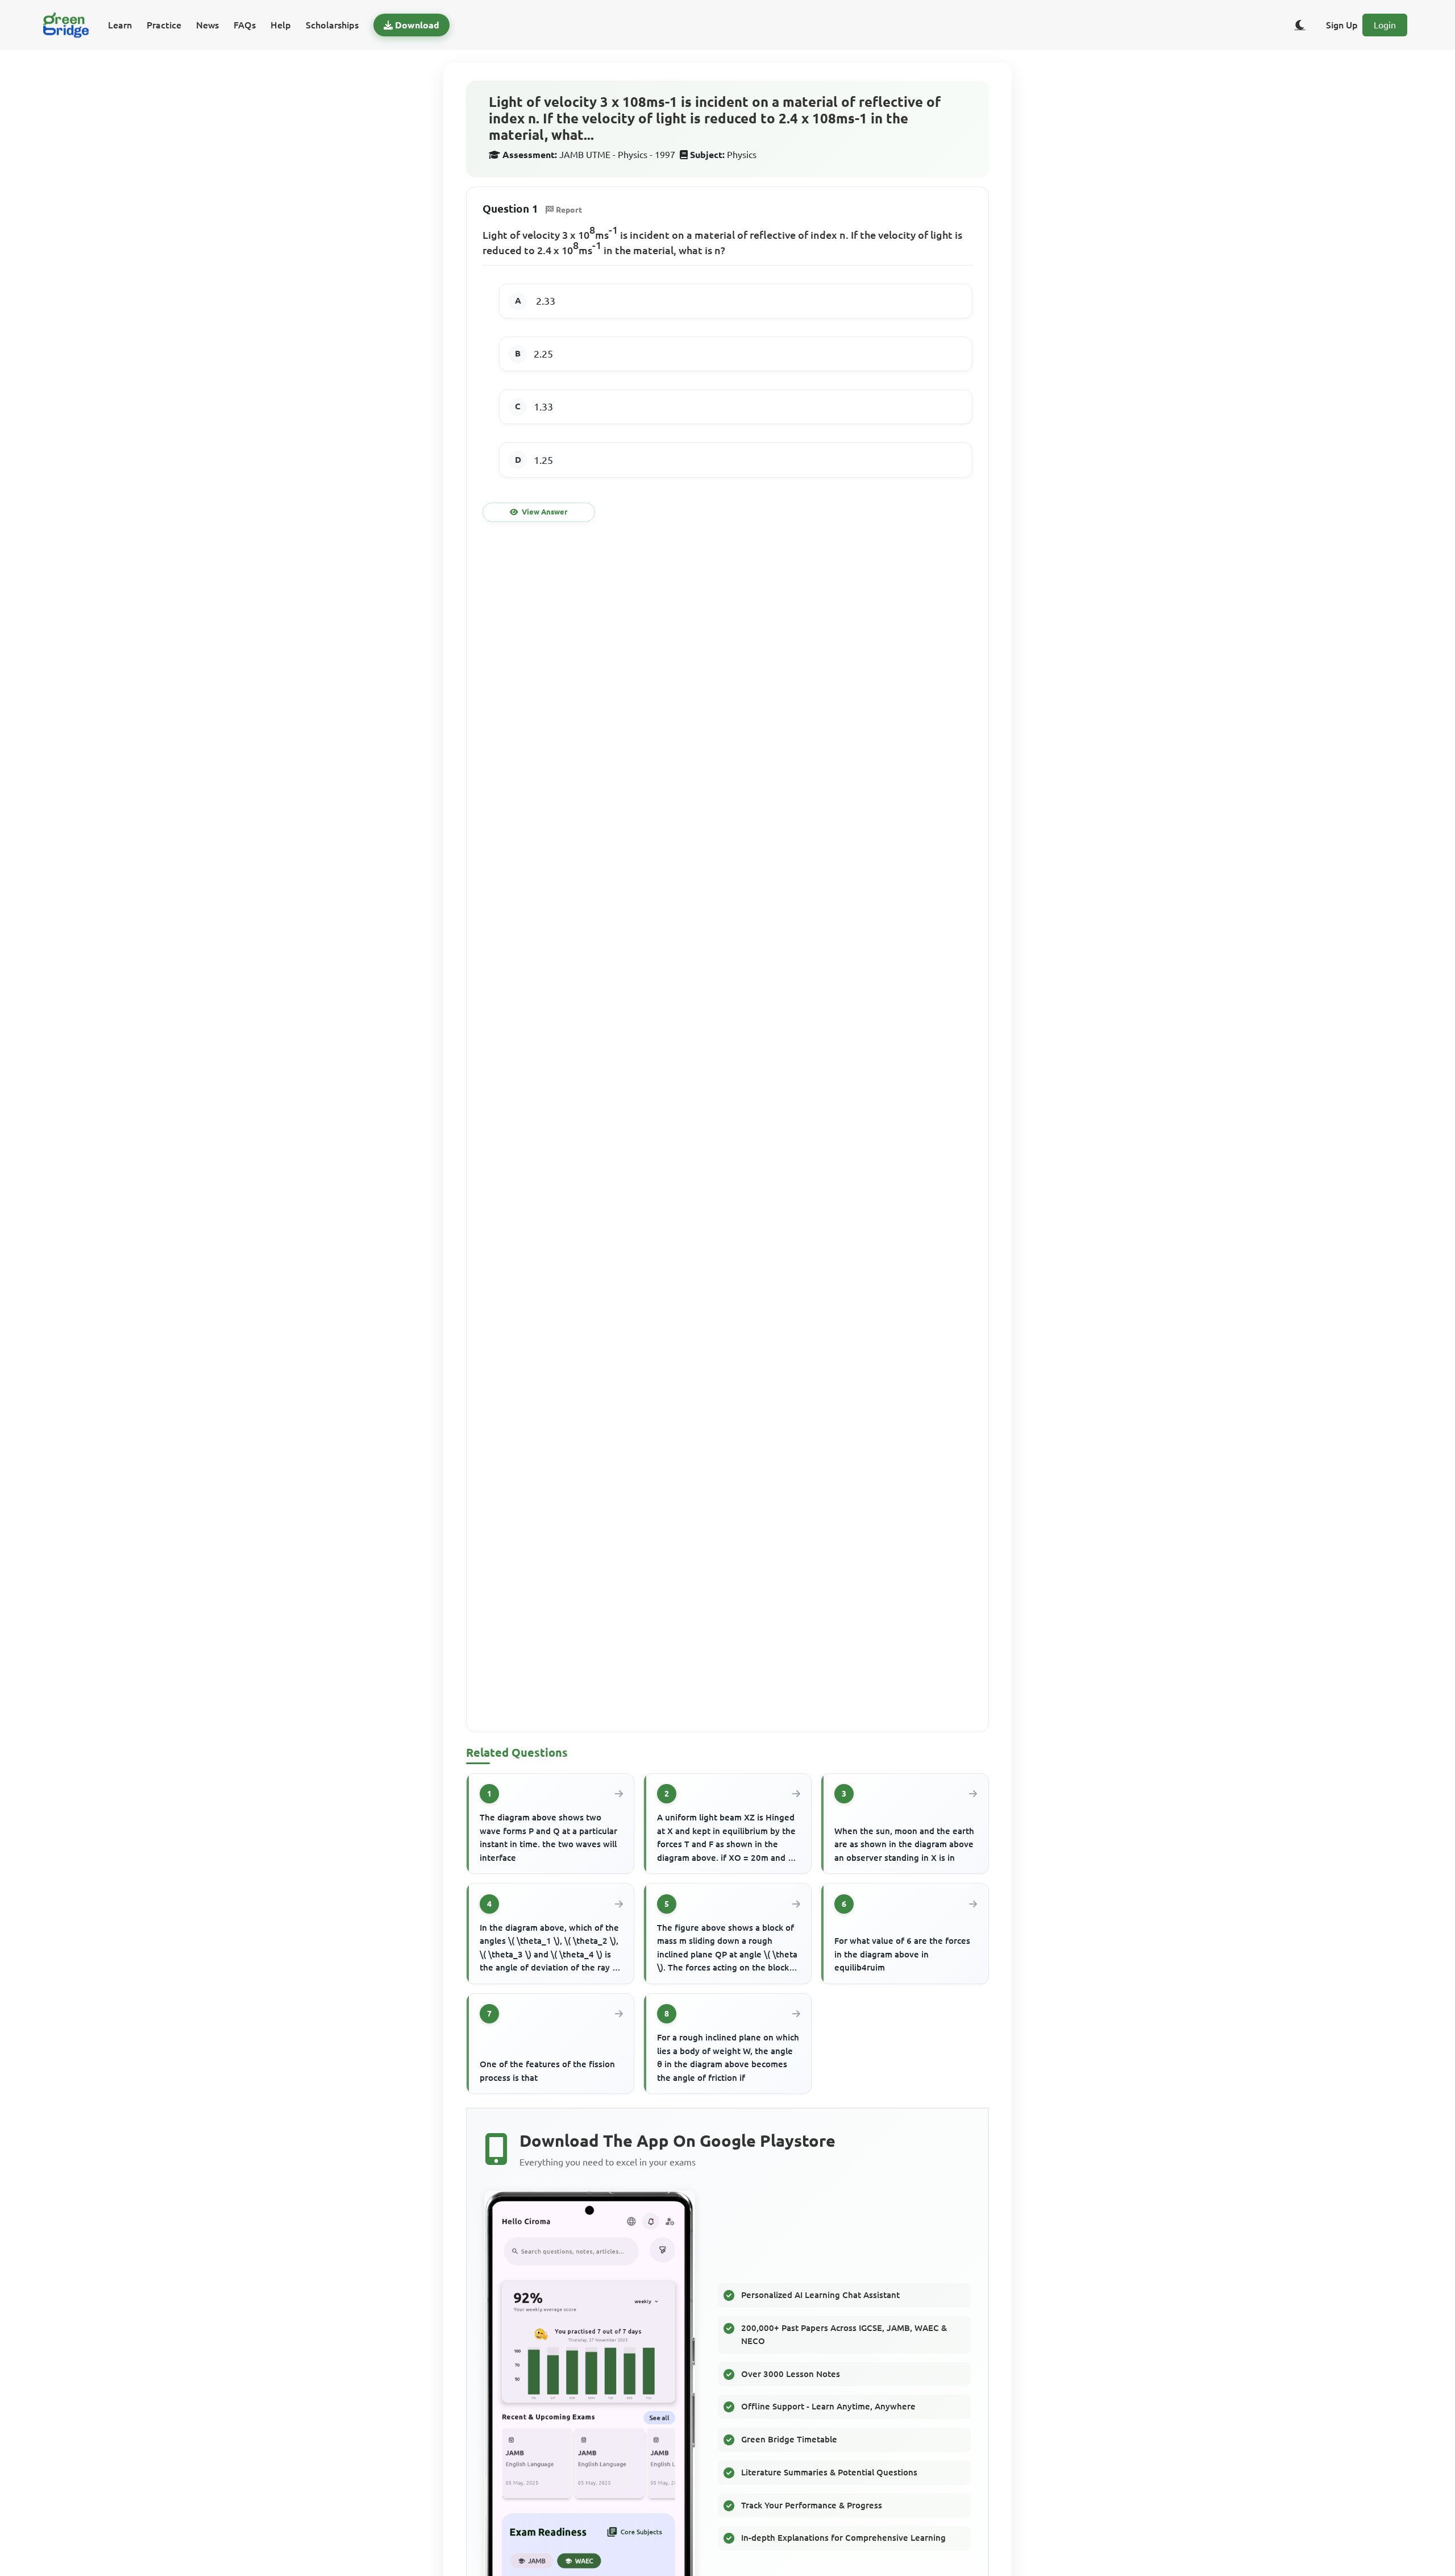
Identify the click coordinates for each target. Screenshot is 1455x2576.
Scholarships (332, 25)
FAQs (245, 25)
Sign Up (1342, 25)
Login (1385, 25)
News (207, 25)
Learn (120, 25)
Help (281, 25)
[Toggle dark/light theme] (1300, 25)
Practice (164, 25)
